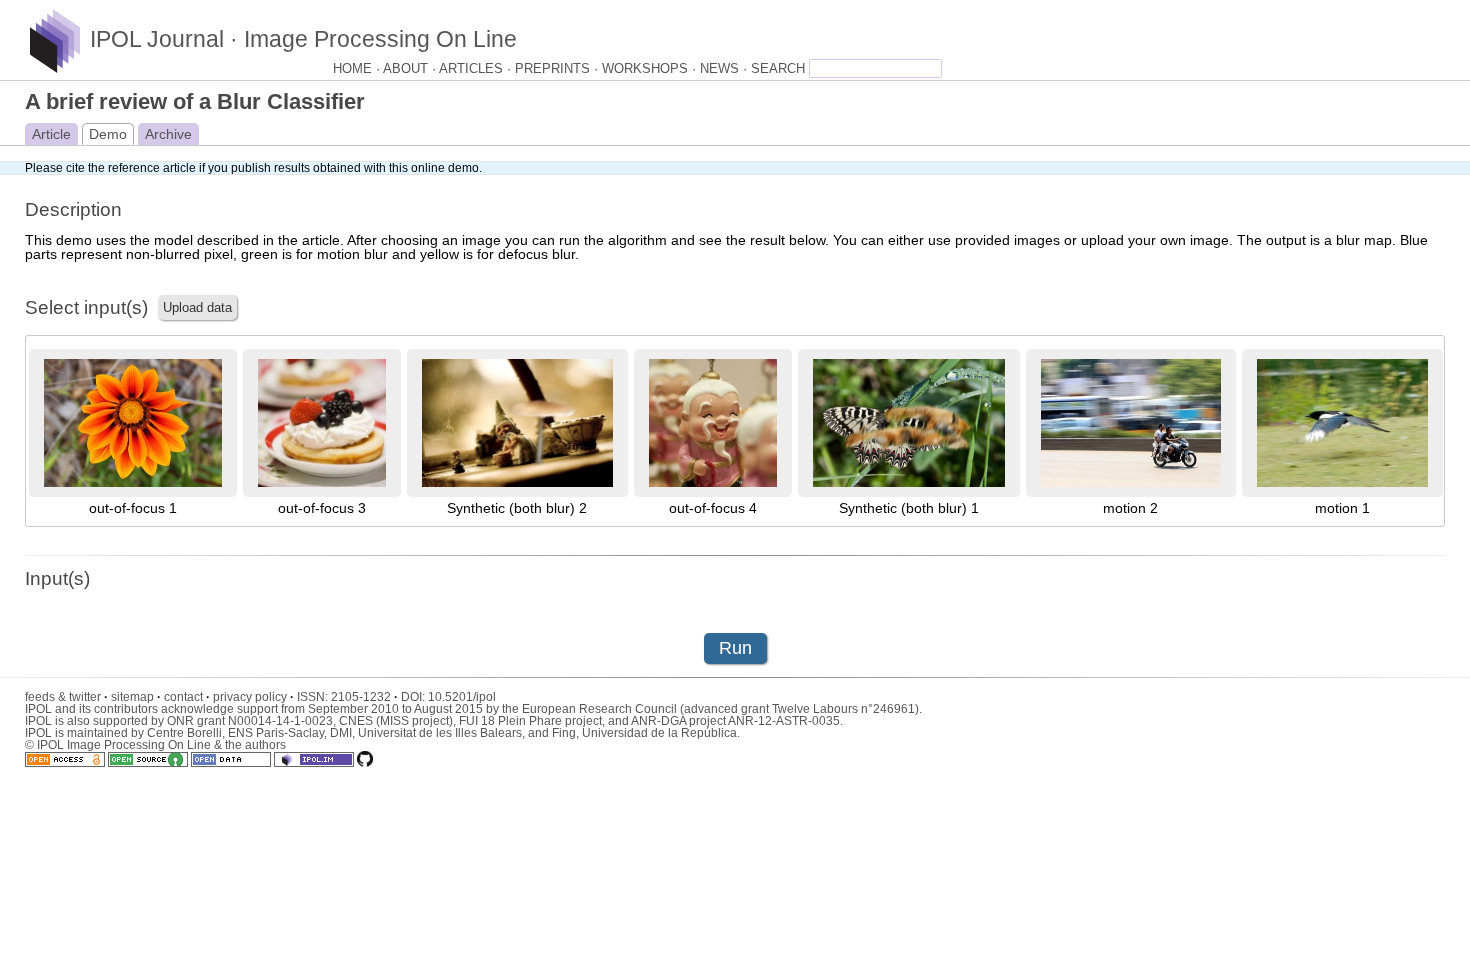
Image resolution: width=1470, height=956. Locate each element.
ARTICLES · (477, 69)
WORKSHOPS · (651, 69)
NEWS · (725, 69)
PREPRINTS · (558, 69)
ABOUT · (411, 69)
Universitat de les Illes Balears (440, 733)
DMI (341, 733)
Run (735, 648)
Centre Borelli (184, 733)
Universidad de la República (659, 733)
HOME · (358, 69)
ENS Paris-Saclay (276, 733)
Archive (168, 134)
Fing (564, 733)
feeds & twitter (66, 697)
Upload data (197, 307)
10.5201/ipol (462, 697)
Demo (108, 134)
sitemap (136, 697)
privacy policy (253, 697)
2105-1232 (364, 697)
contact (187, 697)
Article (51, 134)
